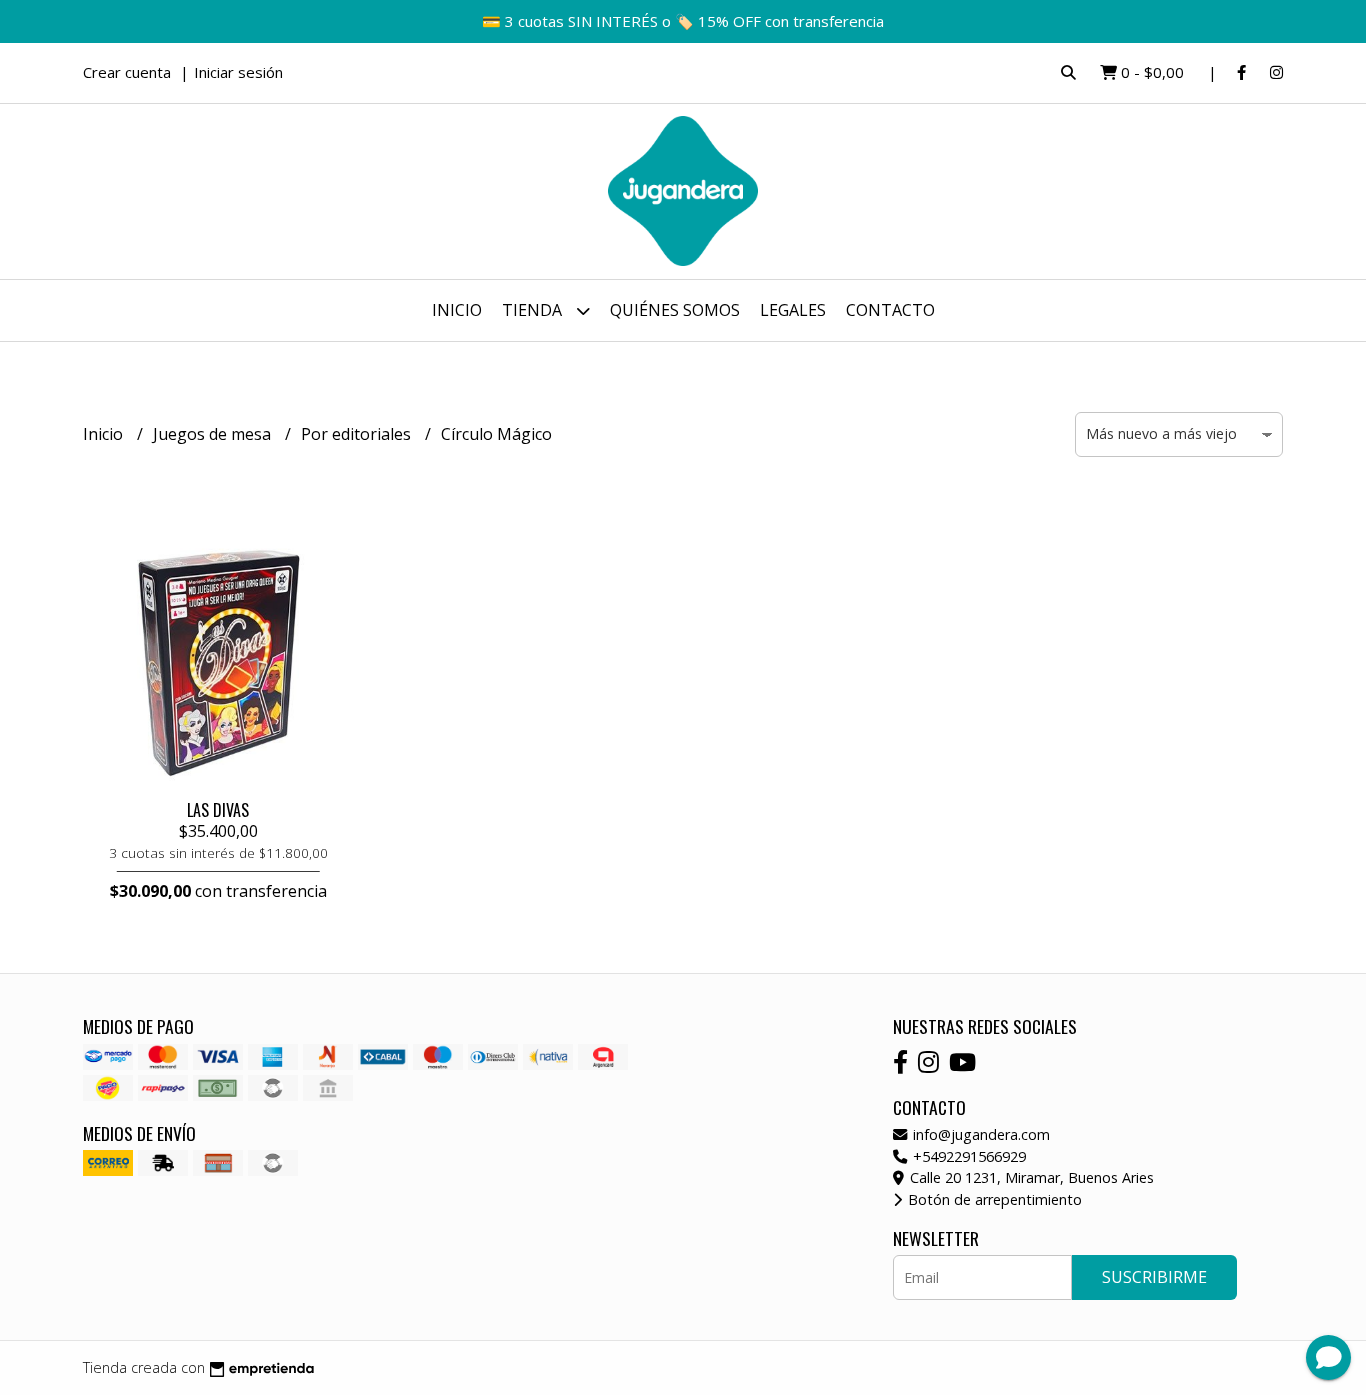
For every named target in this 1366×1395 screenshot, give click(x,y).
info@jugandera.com (979, 1134)
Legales (793, 310)
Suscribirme (1154, 1277)
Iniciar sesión (238, 72)
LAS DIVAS (218, 810)
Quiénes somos (675, 310)
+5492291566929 (967, 1156)
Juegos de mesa (214, 434)
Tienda (534, 310)
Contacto (890, 310)
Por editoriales (358, 434)
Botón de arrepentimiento (993, 1199)
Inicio (457, 310)
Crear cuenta (127, 72)
